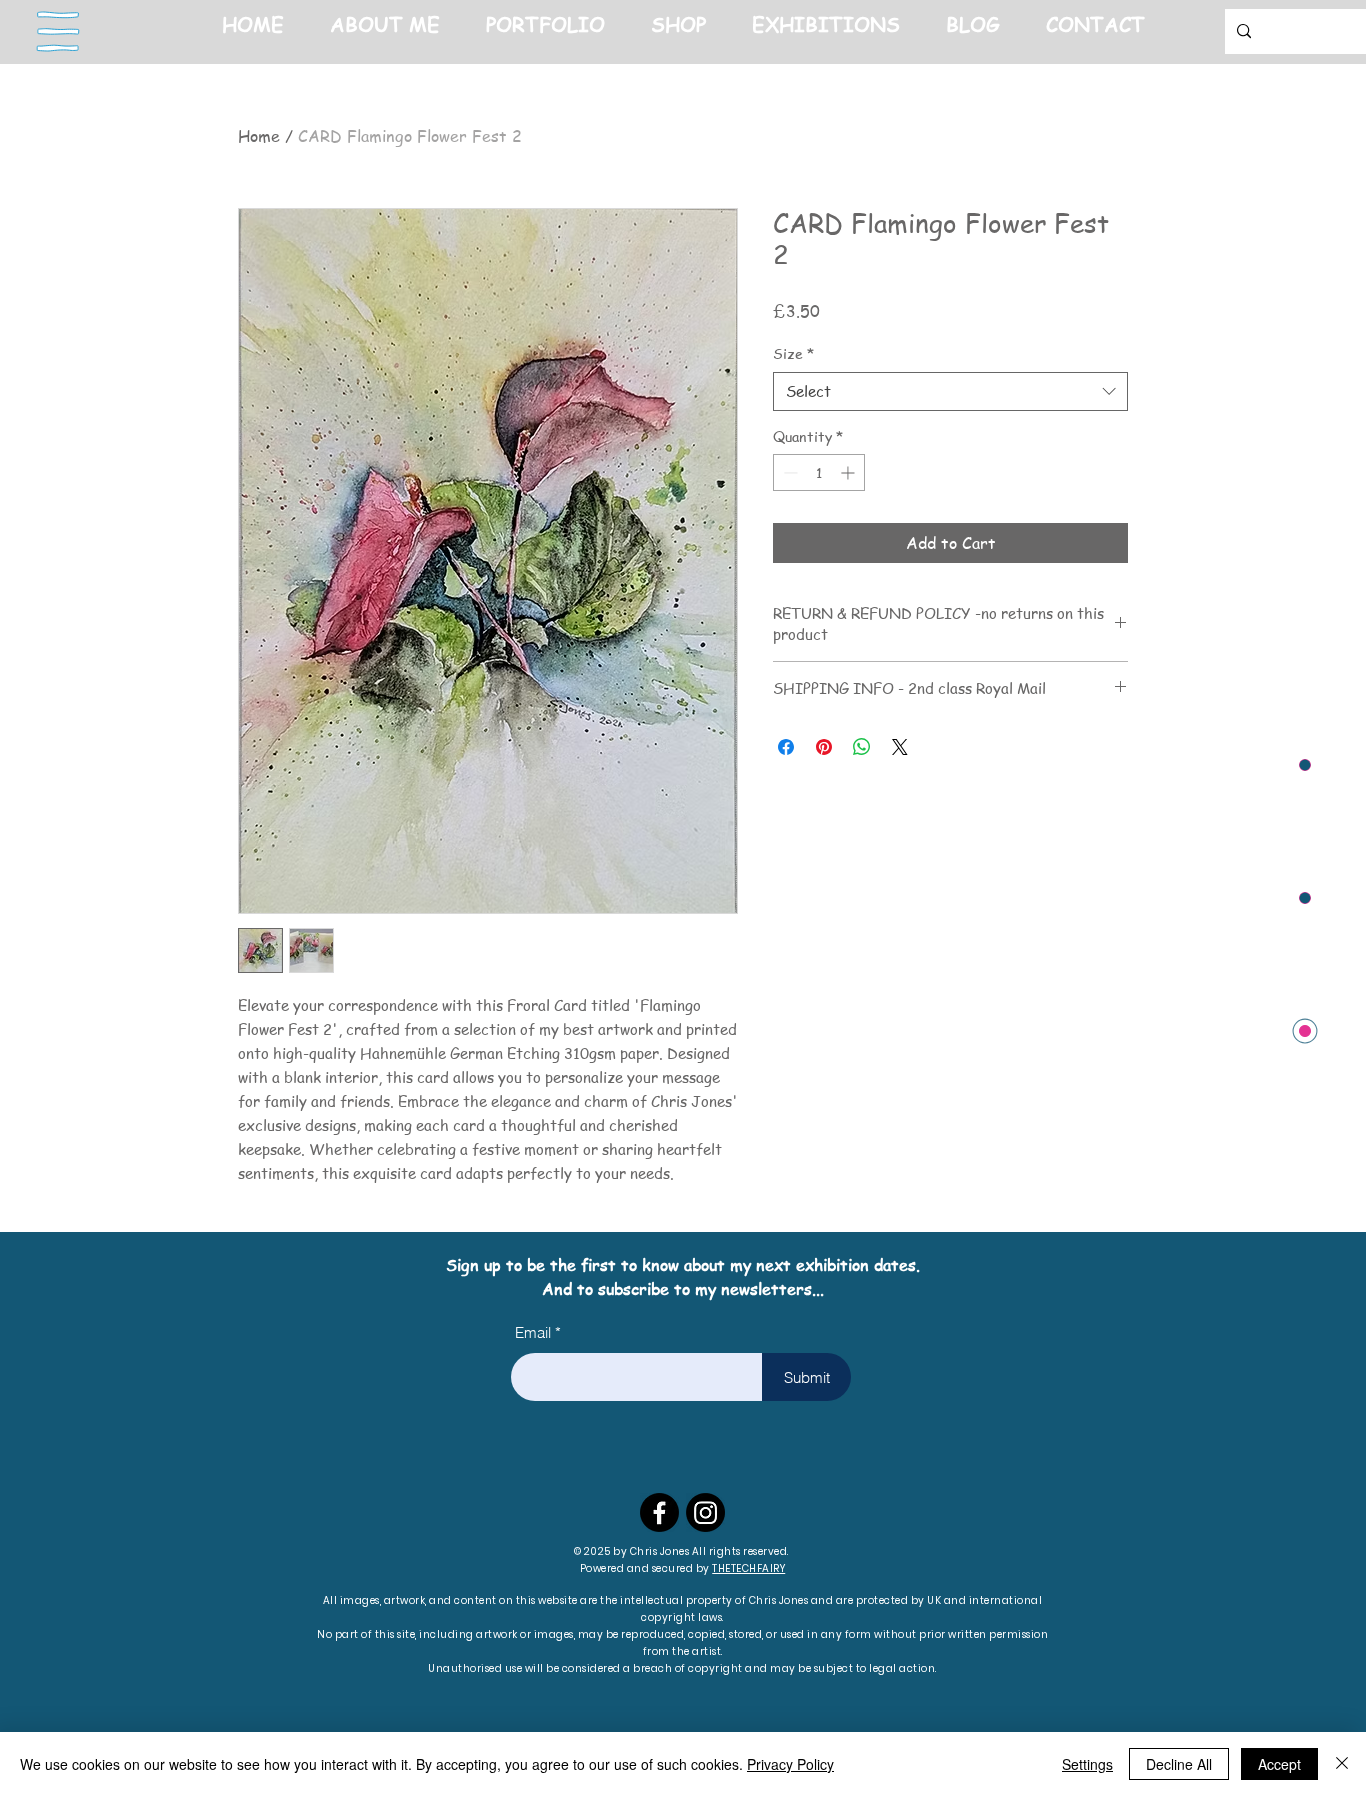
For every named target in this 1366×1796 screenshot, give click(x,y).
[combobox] (950, 391)
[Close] (1342, 1764)
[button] (58, 32)
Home (259, 136)
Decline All (1179, 1764)
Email (533, 1332)
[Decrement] (788, 472)
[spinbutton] (819, 472)
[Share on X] (900, 747)
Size (793, 353)
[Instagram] (705, 1512)
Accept (1279, 1764)
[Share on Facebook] (786, 747)
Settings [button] (1087, 1764)
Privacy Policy (790, 1764)
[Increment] (849, 472)
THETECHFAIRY (748, 1568)
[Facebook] (659, 1512)
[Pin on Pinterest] (824, 747)
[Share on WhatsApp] (862, 747)
